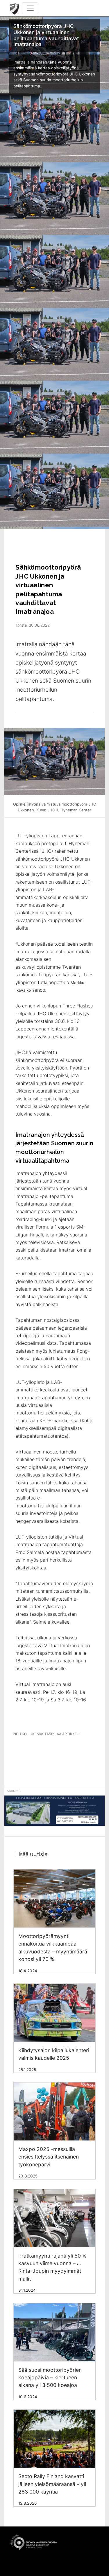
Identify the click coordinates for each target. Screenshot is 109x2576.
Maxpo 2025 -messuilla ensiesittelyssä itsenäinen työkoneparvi (49, 2157)
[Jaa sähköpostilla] (77, 1750)
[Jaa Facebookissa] (35, 1750)
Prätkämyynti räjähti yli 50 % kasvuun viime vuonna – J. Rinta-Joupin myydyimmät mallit (52, 2267)
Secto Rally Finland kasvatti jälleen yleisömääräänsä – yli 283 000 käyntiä (52, 2484)
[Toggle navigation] (30, 8)
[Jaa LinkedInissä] (56, 1750)
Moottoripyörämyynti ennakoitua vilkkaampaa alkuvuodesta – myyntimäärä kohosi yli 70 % (53, 1948)
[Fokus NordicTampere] (54, 1814)
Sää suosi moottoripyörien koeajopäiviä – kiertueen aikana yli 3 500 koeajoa (50, 2378)
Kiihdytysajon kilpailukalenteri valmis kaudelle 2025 (54, 2054)
